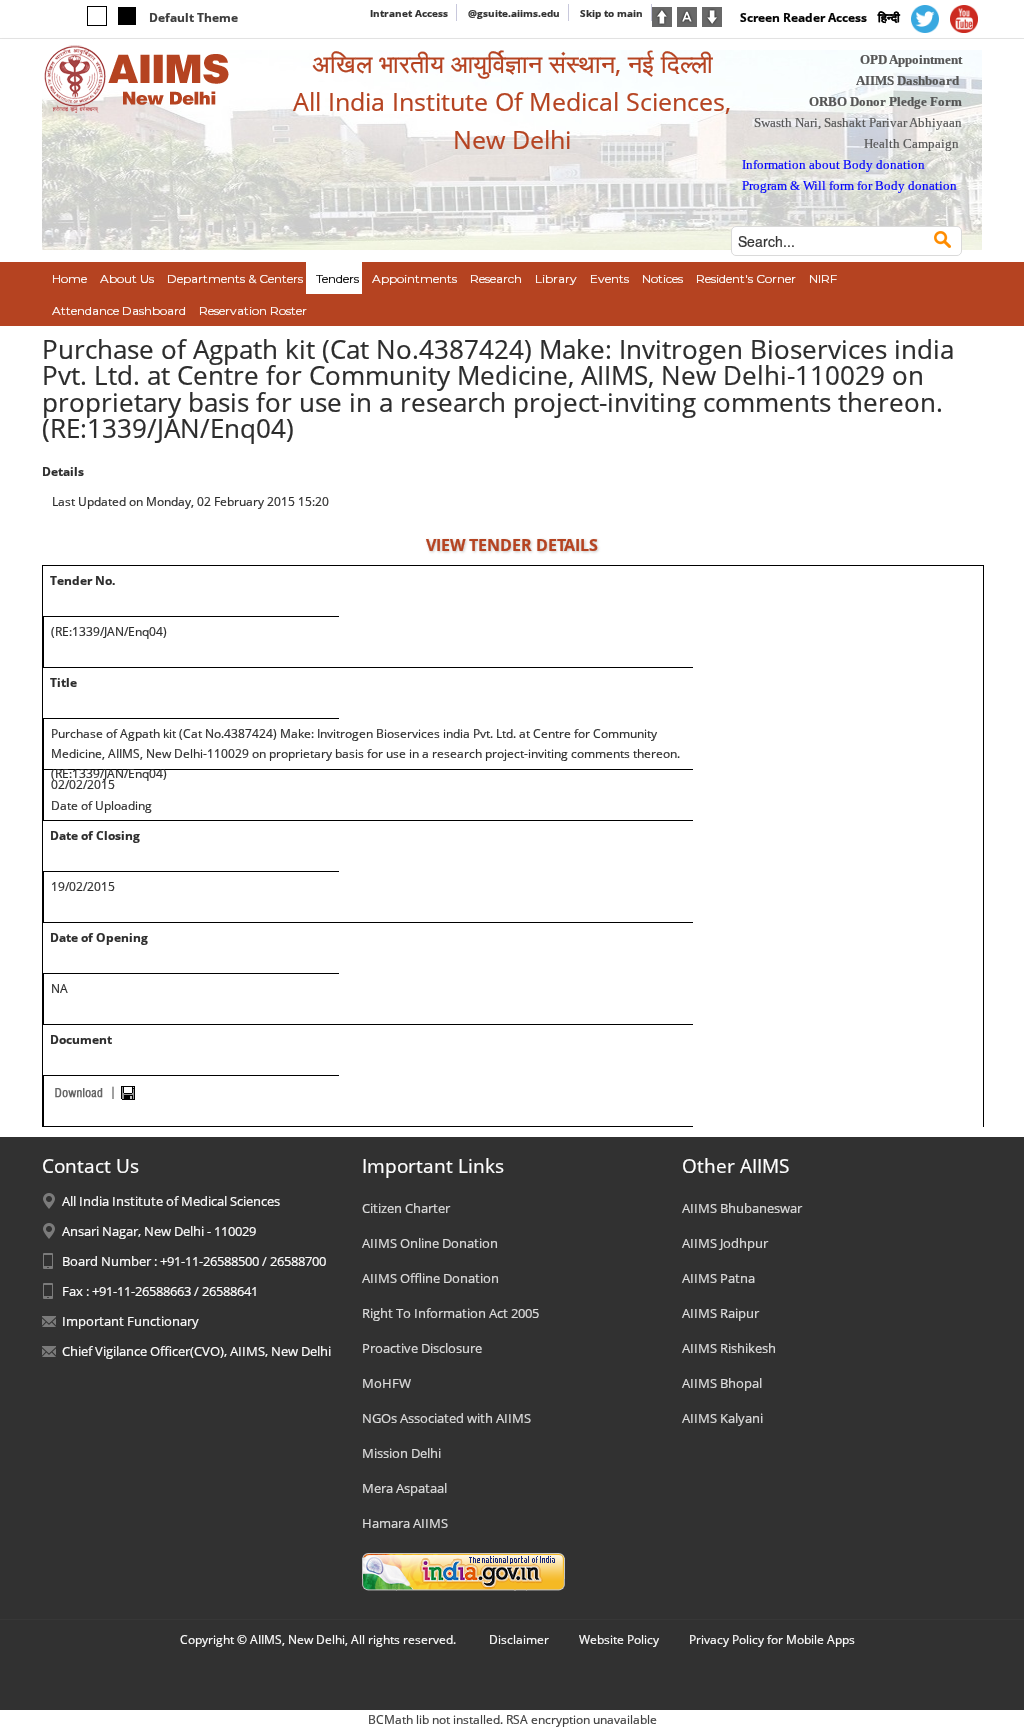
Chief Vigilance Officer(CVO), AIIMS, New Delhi (196, 1351)
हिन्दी (889, 17)
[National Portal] (463, 1570)
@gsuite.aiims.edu (514, 13)
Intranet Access (409, 13)
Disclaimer (519, 1639)
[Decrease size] (712, 15)
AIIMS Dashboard (907, 80)
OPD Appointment (911, 59)
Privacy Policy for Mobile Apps (772, 1639)
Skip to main (611, 13)
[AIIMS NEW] (137, 78)
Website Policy (619, 1639)
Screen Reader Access (803, 17)
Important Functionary (130, 1321)
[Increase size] (662, 15)
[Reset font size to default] (687, 15)
